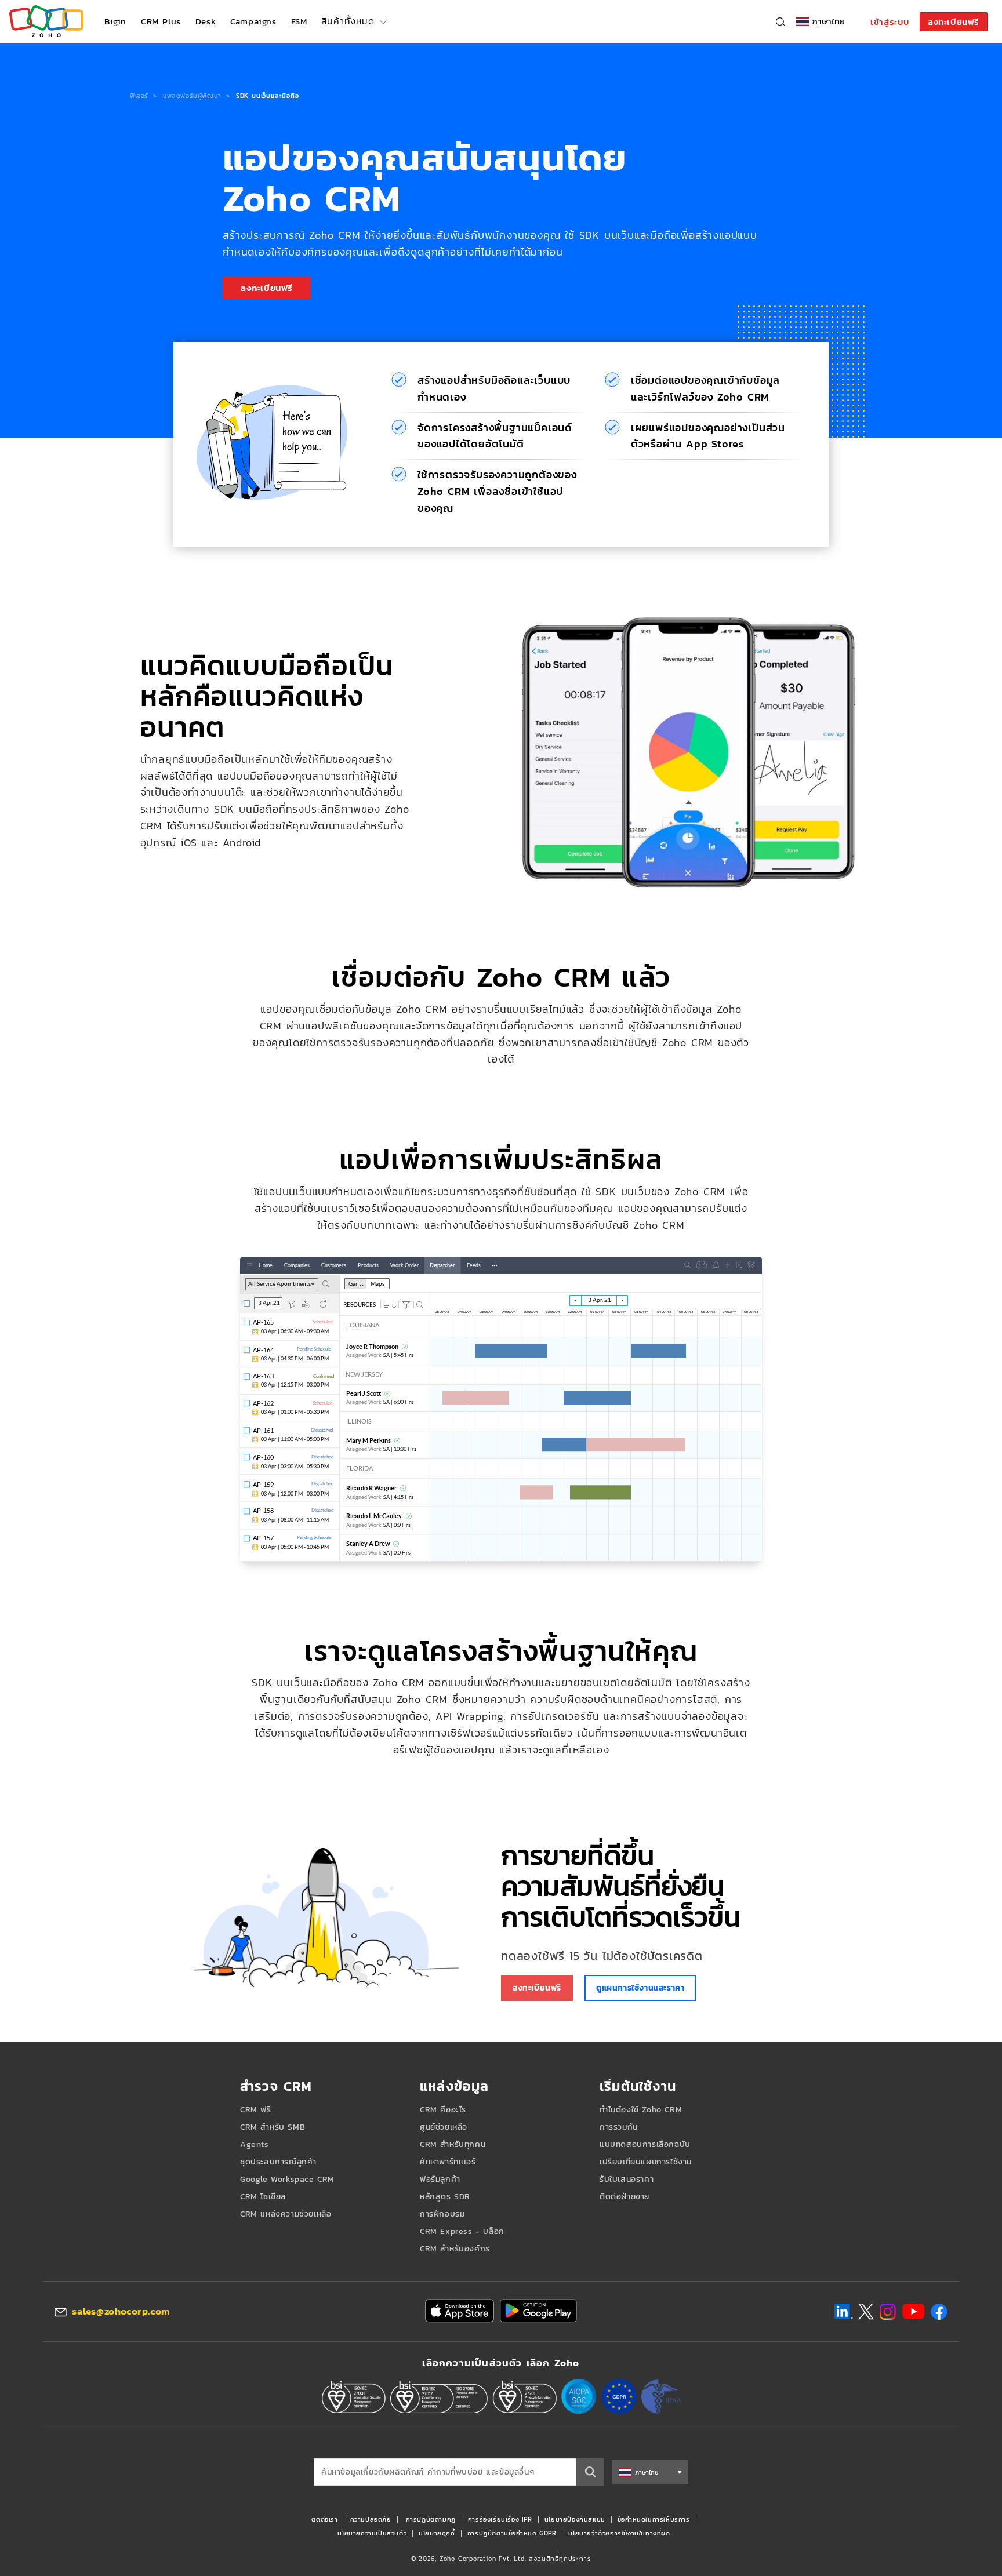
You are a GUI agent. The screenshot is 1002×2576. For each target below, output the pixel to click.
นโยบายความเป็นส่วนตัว (372, 2533)
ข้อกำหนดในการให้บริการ (654, 2519)
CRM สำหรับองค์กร (455, 2249)
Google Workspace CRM (287, 2179)
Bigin (115, 21)
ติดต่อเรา (324, 2519)
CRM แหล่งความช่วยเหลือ (286, 2214)
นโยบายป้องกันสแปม (575, 2519)
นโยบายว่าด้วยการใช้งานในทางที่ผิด (619, 2533)
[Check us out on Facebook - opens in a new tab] (939, 2312)
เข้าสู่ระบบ (890, 22)
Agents (255, 2144)
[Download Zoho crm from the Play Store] (538, 2311)
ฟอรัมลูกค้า (440, 2179)
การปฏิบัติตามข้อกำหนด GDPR (512, 2533)
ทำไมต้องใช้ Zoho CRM (641, 2110)
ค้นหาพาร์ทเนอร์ (448, 2162)
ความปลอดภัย (371, 2519)
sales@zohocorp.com (121, 2311)
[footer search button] (590, 2472)
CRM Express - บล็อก (462, 2231)
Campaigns (253, 21)
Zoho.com (46, 22)
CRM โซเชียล (263, 2197)
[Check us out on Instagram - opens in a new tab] (888, 2312)
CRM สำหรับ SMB (273, 2127)
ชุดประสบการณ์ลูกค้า (278, 2162)
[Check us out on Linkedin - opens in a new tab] (843, 2312)
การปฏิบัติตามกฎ (431, 2519)
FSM (299, 21)
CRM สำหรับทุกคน (453, 2144)
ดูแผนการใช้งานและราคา (640, 1988)
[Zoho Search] (780, 22)
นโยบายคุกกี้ (437, 2533)
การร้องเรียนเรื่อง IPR (500, 2519)
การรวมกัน (619, 2127)
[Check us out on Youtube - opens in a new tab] (914, 2312)
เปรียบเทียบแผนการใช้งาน (646, 2162)
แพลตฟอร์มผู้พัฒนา (192, 96)
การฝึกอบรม (442, 2214)
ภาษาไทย (828, 21)
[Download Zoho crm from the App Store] (460, 2311)
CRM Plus (161, 21)
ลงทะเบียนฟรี (954, 22)
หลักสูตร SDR (445, 2197)
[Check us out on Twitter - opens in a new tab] (866, 2311)
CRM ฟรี (256, 2110)
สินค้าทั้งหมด (348, 21)
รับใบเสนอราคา (627, 2179)
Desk (206, 21)
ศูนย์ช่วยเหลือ (444, 2127)
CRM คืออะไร (443, 2110)
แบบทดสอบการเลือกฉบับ (645, 2144)
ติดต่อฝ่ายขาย (625, 2197)
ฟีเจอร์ (139, 96)
